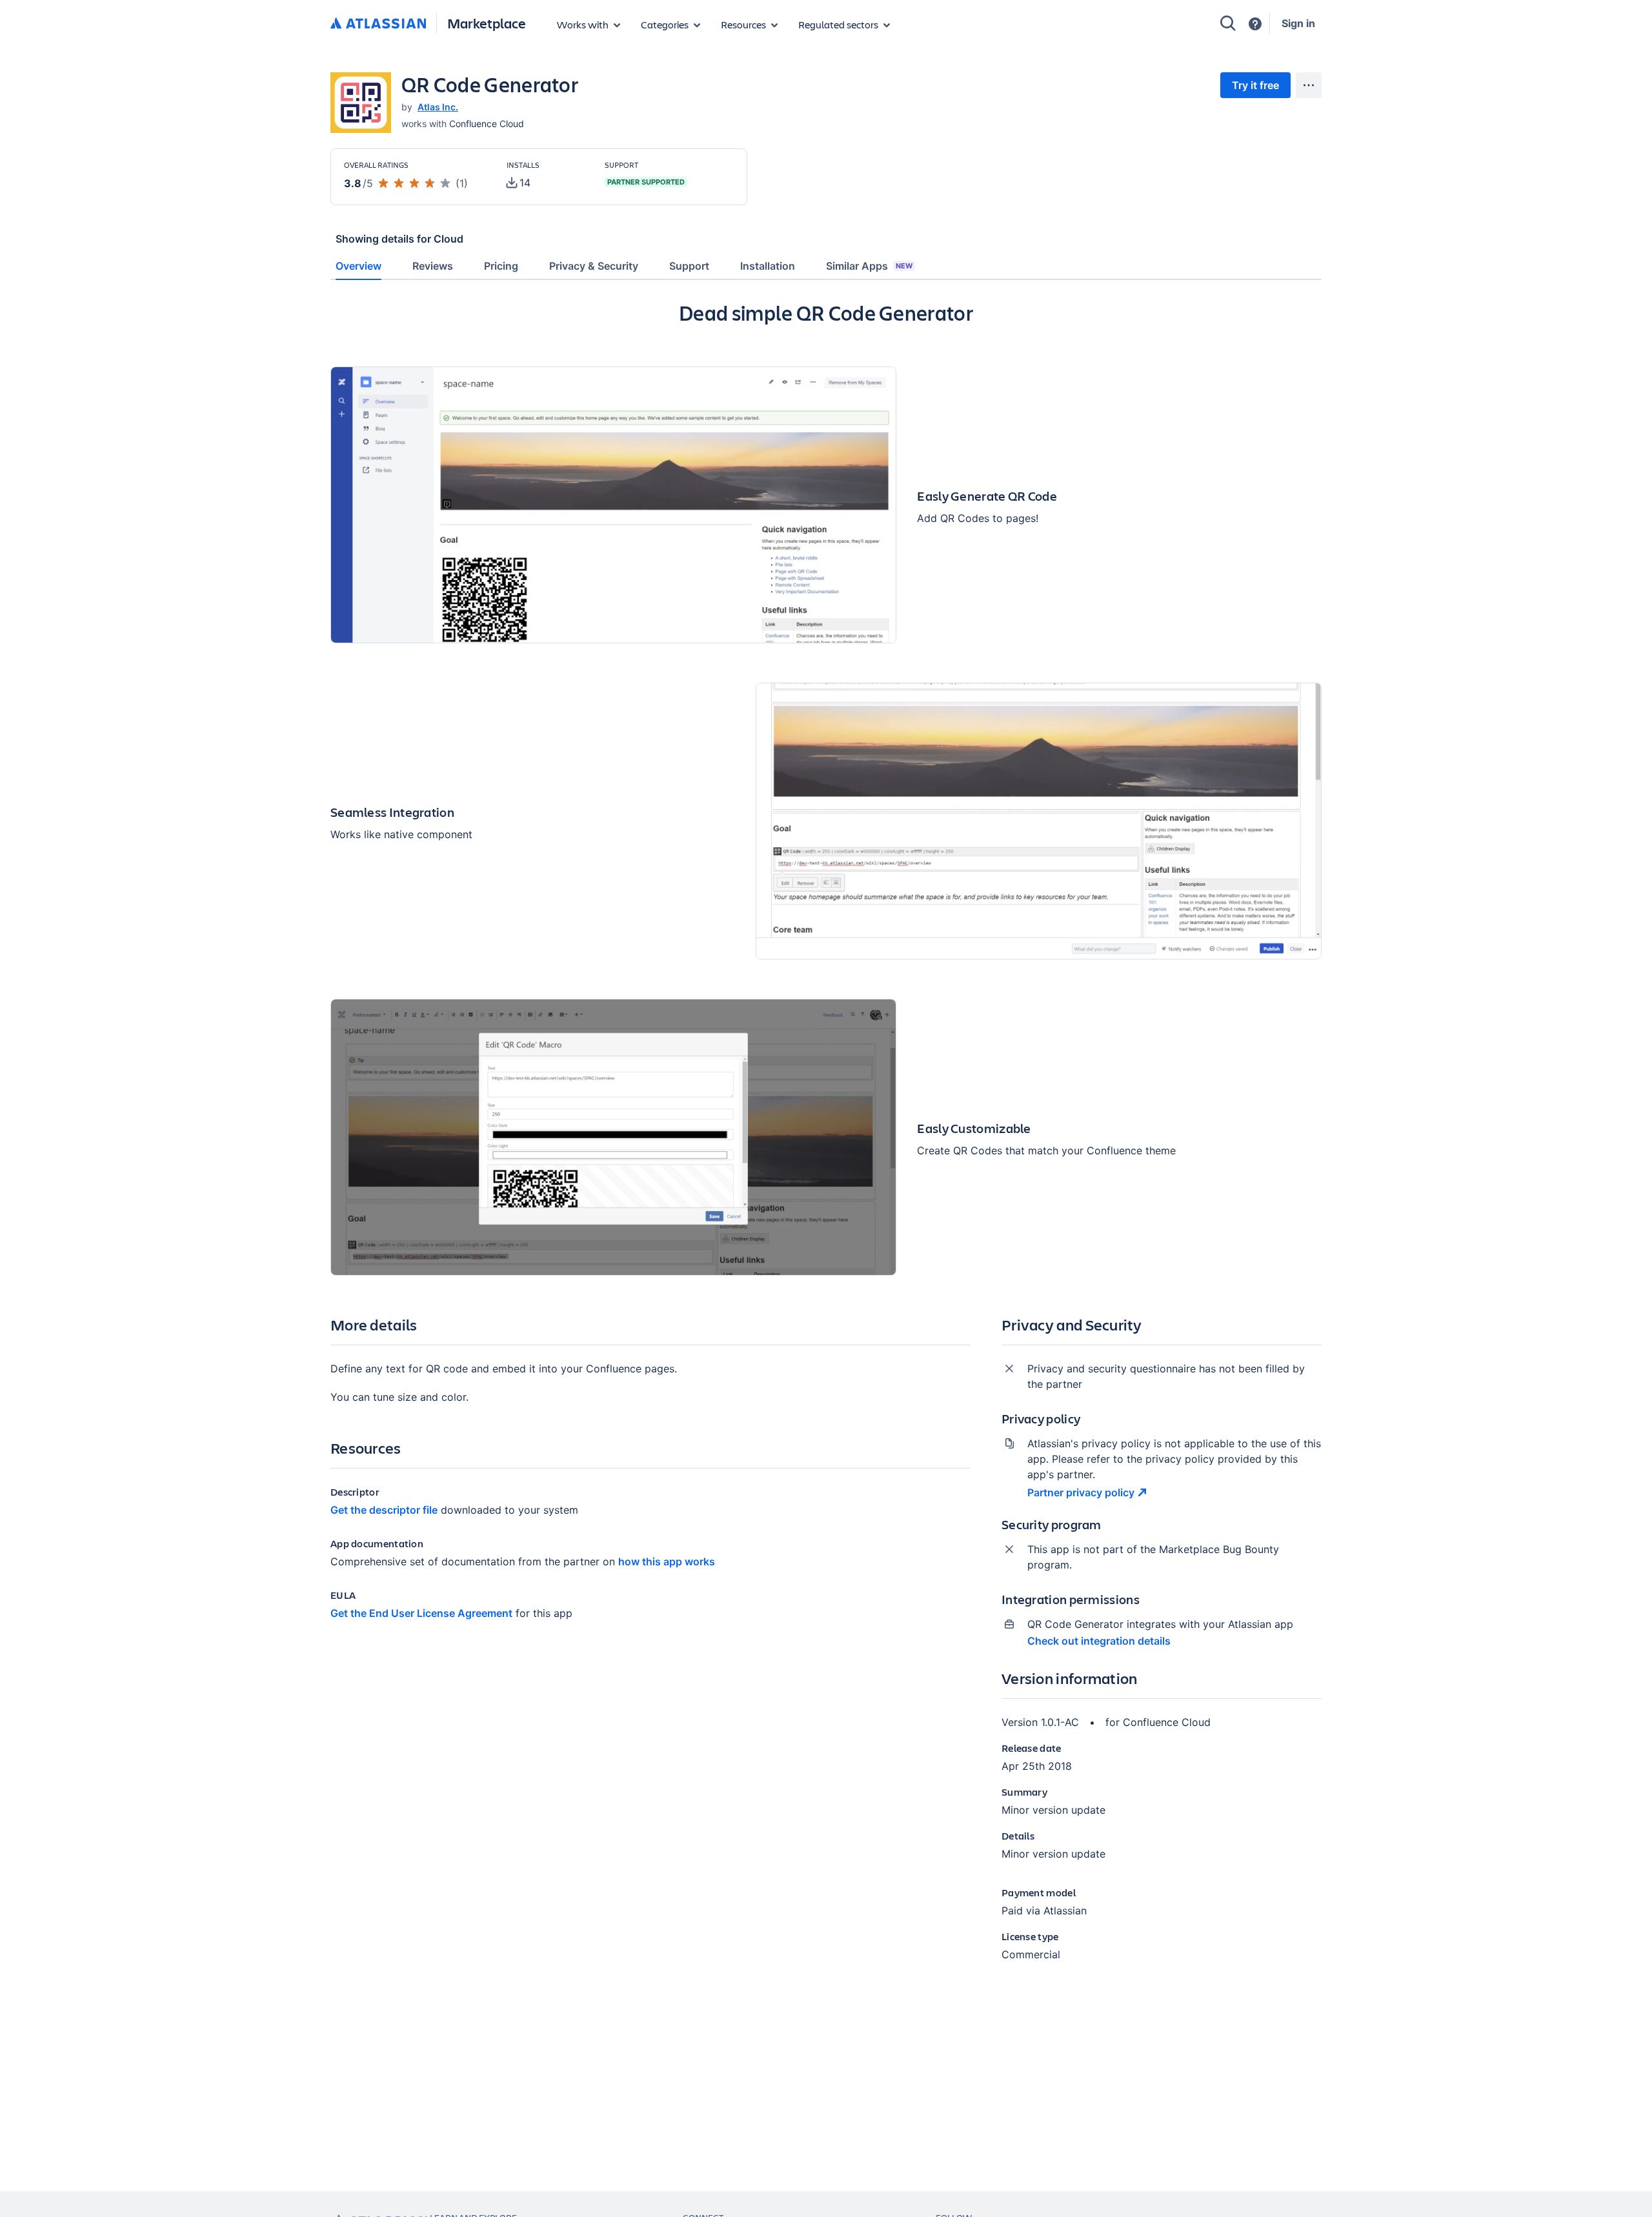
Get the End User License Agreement (421, 1613)
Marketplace (487, 23)
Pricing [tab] (501, 266)
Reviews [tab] (433, 266)
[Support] (1255, 24)
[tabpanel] (826, 1142)
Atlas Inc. (438, 107)
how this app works (667, 1561)
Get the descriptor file (384, 1510)
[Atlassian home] (378, 24)
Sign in (1298, 23)
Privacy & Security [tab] (594, 266)
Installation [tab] (768, 266)
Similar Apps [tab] (869, 266)
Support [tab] (689, 266)
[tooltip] (519, 183)
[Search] (1228, 23)
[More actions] (1309, 85)
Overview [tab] (358, 266)
